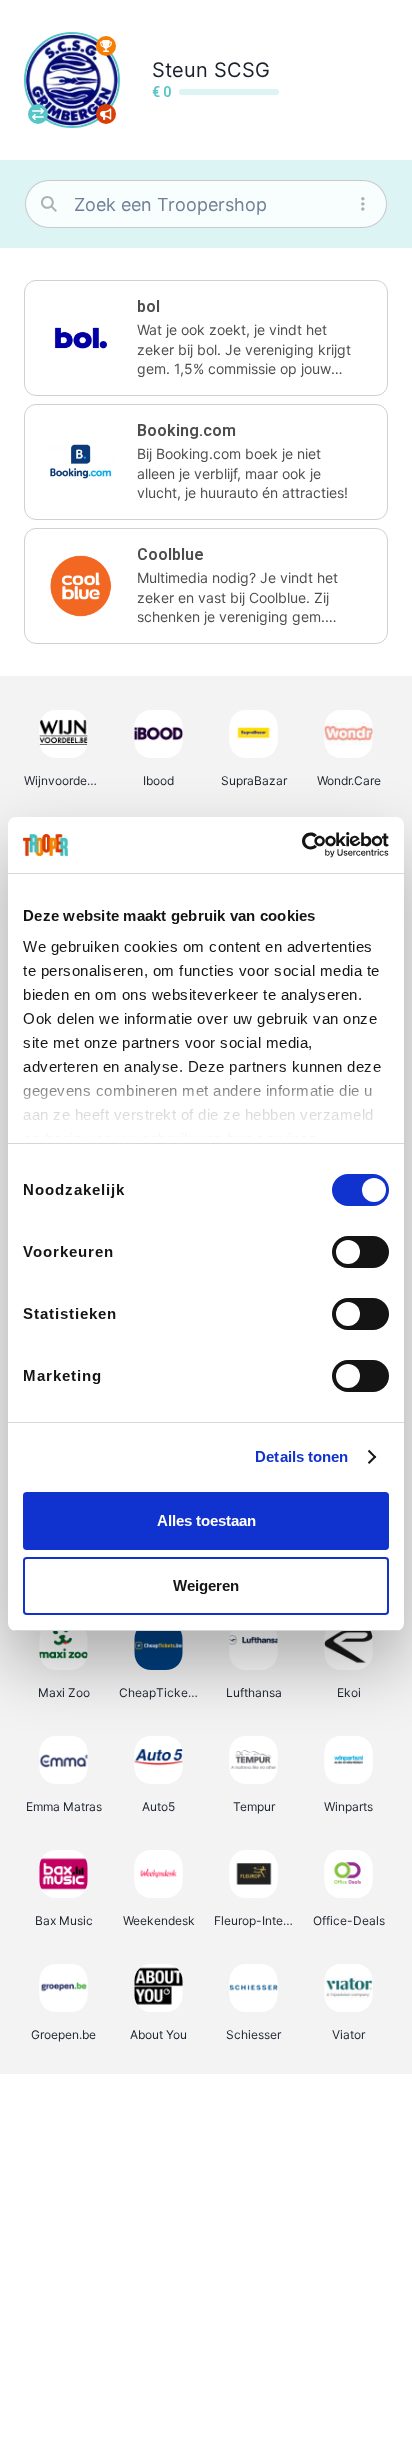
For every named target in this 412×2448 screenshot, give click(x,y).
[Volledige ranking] (106, 46)
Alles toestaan (206, 1520)
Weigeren (206, 1585)
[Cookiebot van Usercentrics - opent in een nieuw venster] (301, 845)
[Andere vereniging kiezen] (38, 114)
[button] (206, 338)
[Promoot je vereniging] (106, 114)
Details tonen (301, 1456)
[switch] (360, 1252)
